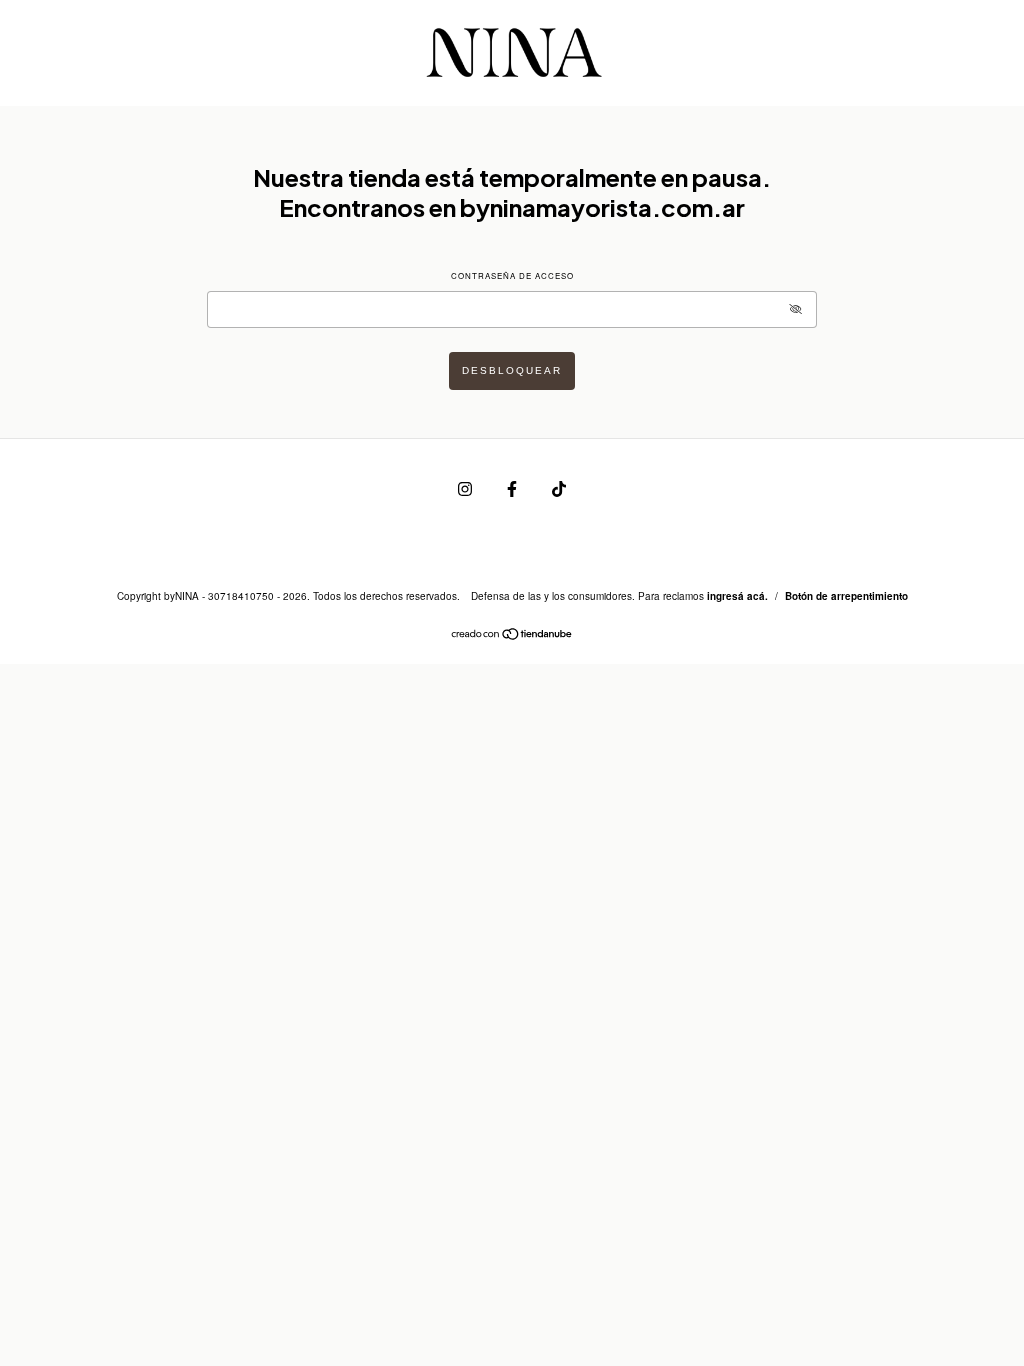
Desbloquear (512, 370)
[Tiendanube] (512, 635)
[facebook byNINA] (513, 487)
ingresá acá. (737, 596)
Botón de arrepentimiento (846, 596)
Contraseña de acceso (512, 275)
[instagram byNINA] (466, 487)
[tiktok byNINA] (559, 487)
